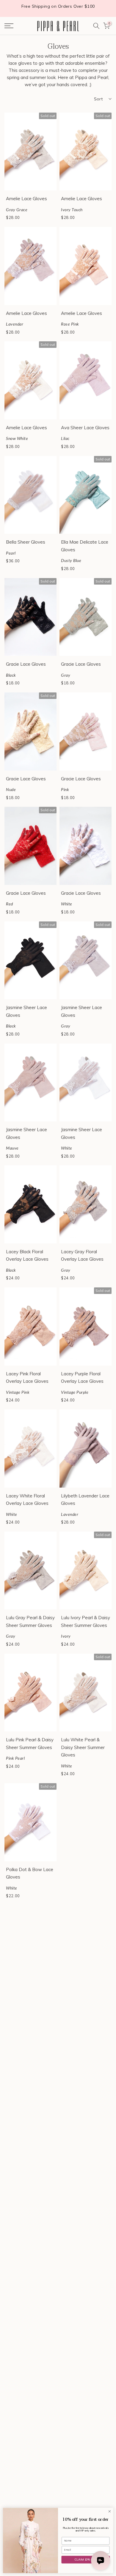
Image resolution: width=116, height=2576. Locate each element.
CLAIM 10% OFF (86, 2560)
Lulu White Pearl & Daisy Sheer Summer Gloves (83, 1747)
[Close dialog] (110, 2511)
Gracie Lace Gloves (26, 664)
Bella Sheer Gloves (26, 542)
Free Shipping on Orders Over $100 (58, 6)
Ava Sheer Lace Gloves (85, 428)
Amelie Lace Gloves (26, 199)
